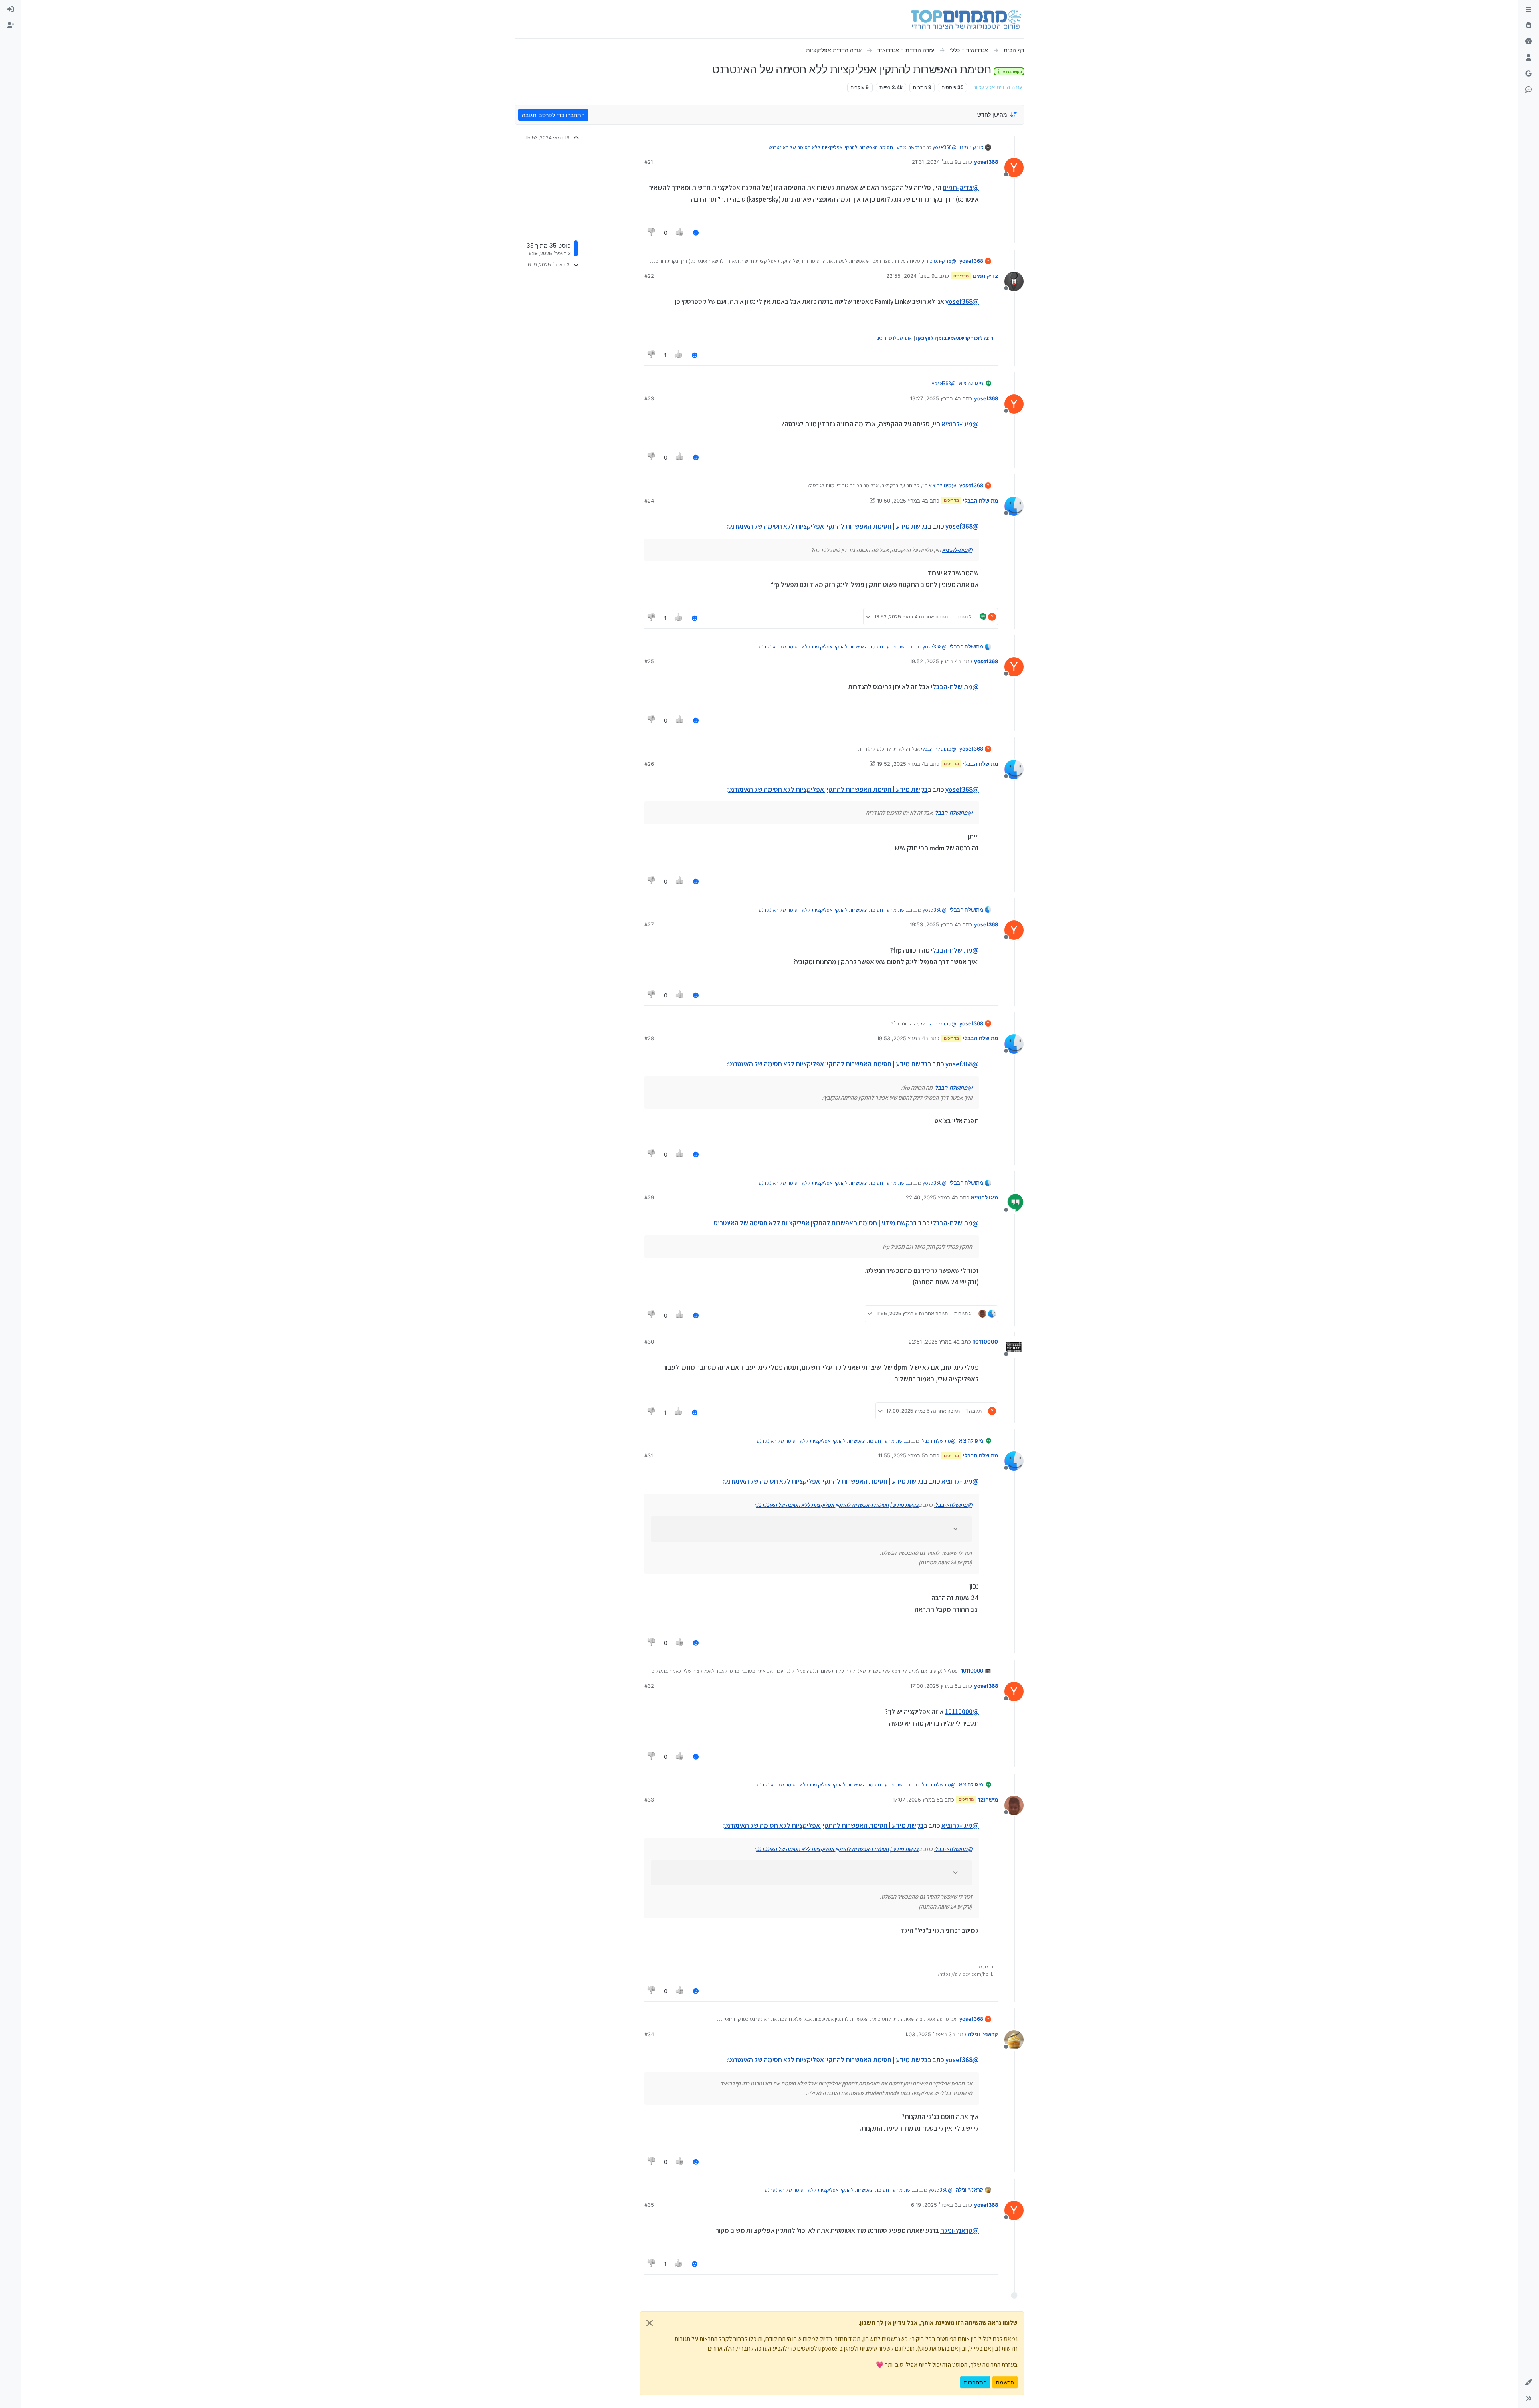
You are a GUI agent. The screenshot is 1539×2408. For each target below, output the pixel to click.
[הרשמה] (10, 26)
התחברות (975, 2382)
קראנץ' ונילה (983, 2034)
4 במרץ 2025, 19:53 (934, 924)
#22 (649, 276)
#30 (649, 1342)
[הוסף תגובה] (696, 233)
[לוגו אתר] (966, 19)
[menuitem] (10, 10)
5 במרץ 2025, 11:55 (902, 1455)
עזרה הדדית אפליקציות (997, 87)
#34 (649, 2034)
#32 (649, 1686)
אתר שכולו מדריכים (894, 338)
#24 (649, 501)
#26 (649, 764)
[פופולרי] (1529, 26)
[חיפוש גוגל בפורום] (1529, 74)
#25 (649, 661)
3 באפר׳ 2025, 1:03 (928, 2034)
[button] (1529, 2382)
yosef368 (986, 162)
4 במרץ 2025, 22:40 (930, 1197)
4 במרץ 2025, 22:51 (933, 1342)
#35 (649, 2205)
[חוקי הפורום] (1529, 10)
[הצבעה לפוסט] (680, 233)
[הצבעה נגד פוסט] (652, 233)
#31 (649, 1455)
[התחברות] (10, 10)
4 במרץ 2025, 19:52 (934, 661)
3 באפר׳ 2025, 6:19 (934, 2205)
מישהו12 (988, 1800)
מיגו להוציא (971, 383)
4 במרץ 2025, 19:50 (901, 501)
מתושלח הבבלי (981, 501)
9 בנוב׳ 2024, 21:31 (935, 162)
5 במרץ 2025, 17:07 (916, 1800)
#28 (649, 1038)
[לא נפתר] (1529, 42)
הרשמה (1005, 2382)
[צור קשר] (1529, 90)
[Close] (650, 2323)
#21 (649, 162)
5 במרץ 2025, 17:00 (934, 1686)
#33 (649, 1800)
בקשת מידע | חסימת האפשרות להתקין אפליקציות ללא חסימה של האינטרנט (844, 147)
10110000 (985, 1342)
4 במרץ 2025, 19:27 (934, 398)
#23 (649, 398)
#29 (649, 1197)
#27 (649, 924)
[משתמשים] (1529, 58)
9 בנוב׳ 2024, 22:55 (910, 276)
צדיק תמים (971, 147)
